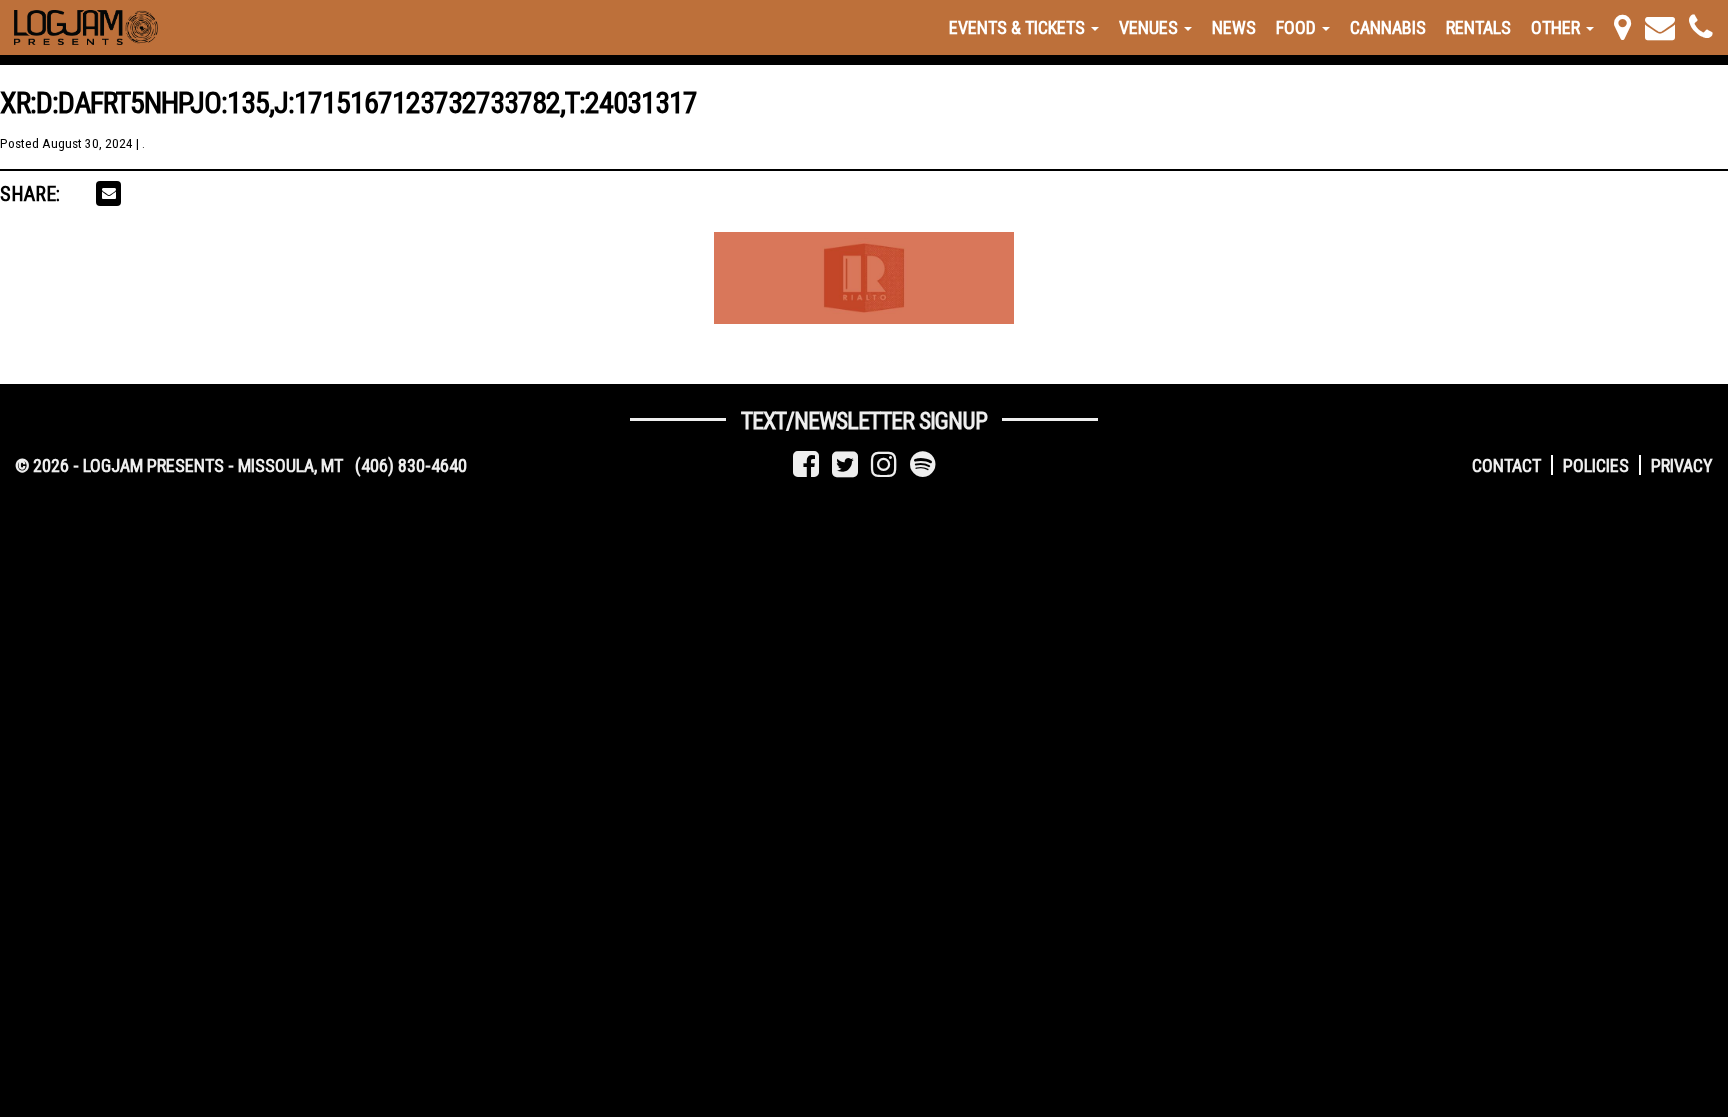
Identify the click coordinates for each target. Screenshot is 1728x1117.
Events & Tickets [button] (1019, 27)
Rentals (1478, 27)
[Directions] (1622, 27)
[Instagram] (884, 464)
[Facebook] (806, 464)
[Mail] (1660, 27)
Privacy (1682, 465)
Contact (1506, 465)
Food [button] (1298, 27)
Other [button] (1557, 27)
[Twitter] (845, 464)
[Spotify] (923, 464)
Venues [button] (1150, 27)
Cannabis (1388, 27)
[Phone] (1701, 27)
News (1234, 27)
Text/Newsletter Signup (864, 421)
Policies (1596, 465)
